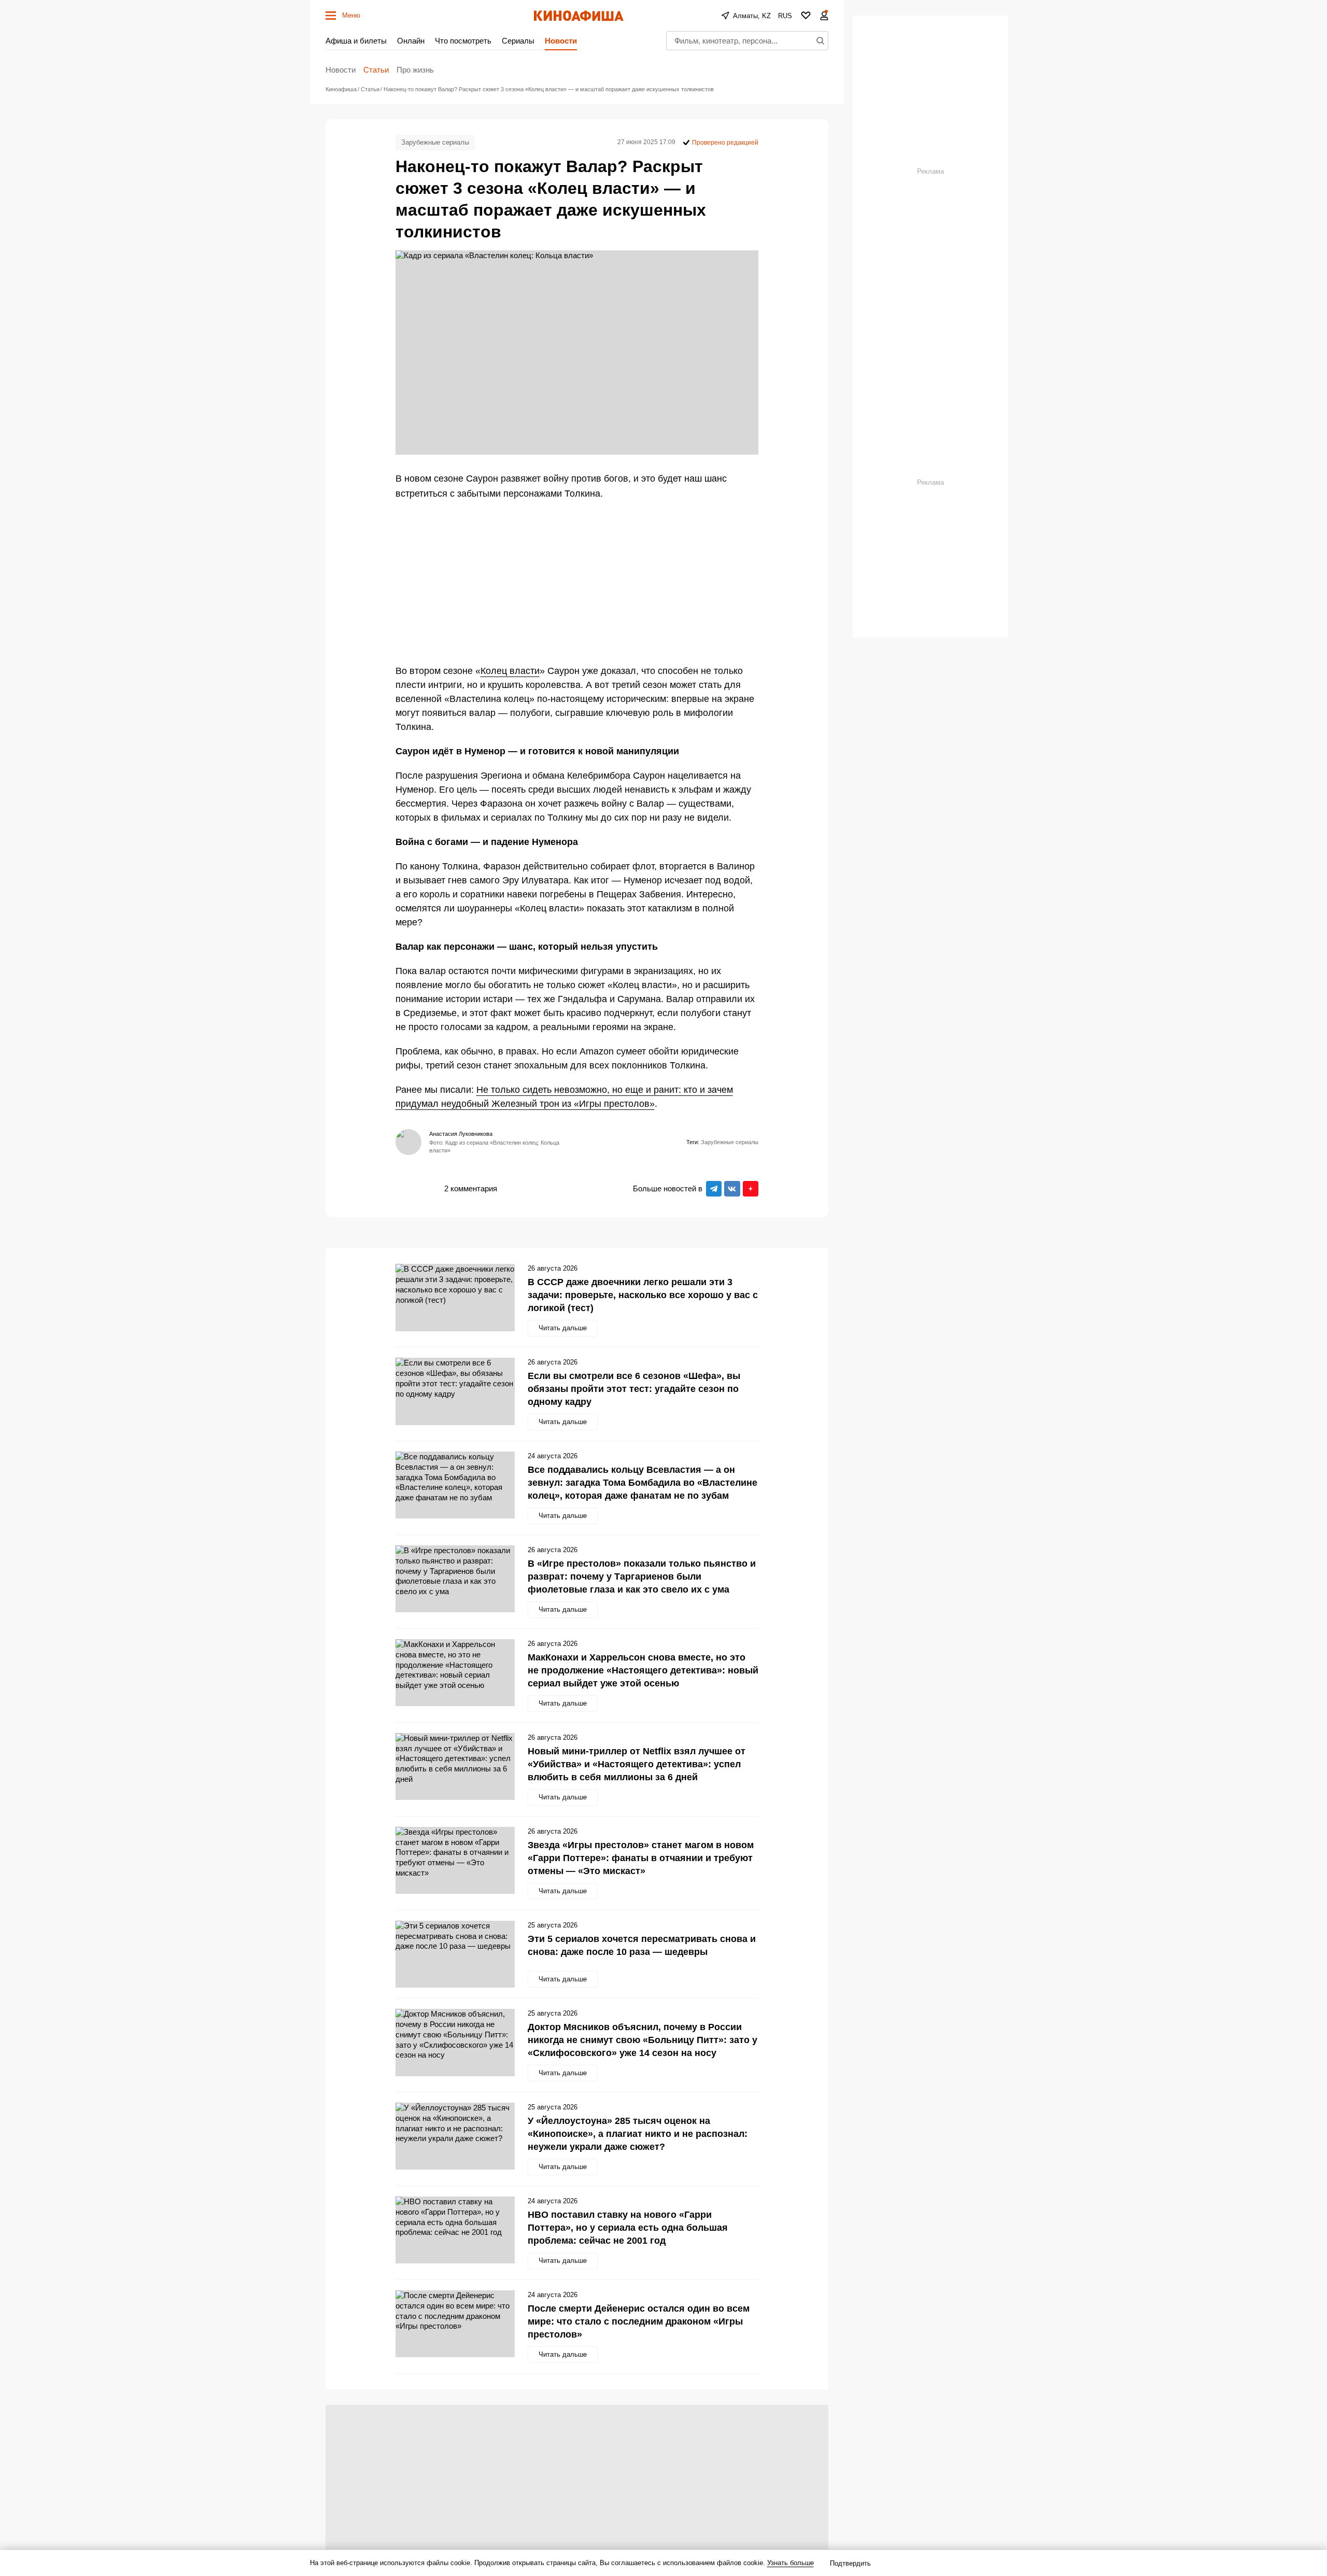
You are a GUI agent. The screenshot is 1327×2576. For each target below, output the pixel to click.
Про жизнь (415, 70)
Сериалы (518, 41)
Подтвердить (850, 2563)
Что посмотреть (463, 41)
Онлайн (411, 41)
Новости (561, 41)
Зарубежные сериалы (435, 142)
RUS (785, 16)
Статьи (376, 70)
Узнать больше (790, 2563)
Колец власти (510, 671)
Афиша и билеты (356, 41)
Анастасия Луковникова (461, 1134)
